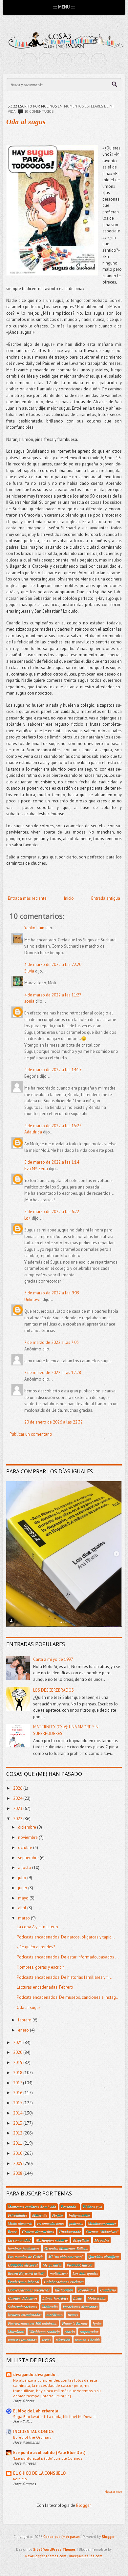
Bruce (12, 2232)
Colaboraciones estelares (64, 2282)
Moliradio (50, 2307)
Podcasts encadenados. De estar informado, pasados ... (68, 1957)
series (46, 2340)
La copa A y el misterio (37, 1927)
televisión (63, 2340)
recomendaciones (51, 2223)
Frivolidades (18, 2215)
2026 (18, 1788)
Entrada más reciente (27, 898)
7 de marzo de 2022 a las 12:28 (53, 1373)
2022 (18, 1819)
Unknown (33, 1299)
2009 (18, 2163)
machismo (55, 2315)
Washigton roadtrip (44, 2331)
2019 (18, 2063)
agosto (25, 1868)
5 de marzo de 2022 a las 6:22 (52, 1212)
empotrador (89, 2331)
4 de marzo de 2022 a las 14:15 (53, 1070)
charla (70, 2331)
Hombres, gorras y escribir (40, 1967)
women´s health (87, 2340)
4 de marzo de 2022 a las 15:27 (53, 1126)
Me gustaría (52, 2265)
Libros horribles (55, 2298)
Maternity (40, 2215)
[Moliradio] (81, 61)
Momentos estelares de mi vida (32, 2207)
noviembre (28, 1837)
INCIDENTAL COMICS (33, 2432)
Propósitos (87, 2290)
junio (23, 1888)
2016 (18, 2093)
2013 (18, 2123)
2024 (18, 1798)
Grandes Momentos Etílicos (66, 2248)
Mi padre (102, 2240)
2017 (18, 2083)
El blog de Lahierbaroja (36, 2411)
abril (23, 1908)
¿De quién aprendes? (36, 1947)
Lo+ (28, 1218)
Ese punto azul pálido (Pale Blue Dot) (49, 2453)
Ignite (97, 2323)
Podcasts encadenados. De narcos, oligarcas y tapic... (66, 1937)
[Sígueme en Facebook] (47, 61)
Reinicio (20, 2479)
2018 (18, 2073)
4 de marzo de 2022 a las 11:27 (53, 995)
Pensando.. (70, 2207)
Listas (78, 2298)
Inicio (69, 898)
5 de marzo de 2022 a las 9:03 (52, 1293)
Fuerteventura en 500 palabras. (32, 2323)
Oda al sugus (26, 122)
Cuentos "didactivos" (102, 2232)
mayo (24, 1898)
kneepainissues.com (86, 2556)
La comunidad (19, 2240)
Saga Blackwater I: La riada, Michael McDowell (54, 2416)
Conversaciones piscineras (29, 2290)
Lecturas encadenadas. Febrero (45, 1987)
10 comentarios (39, 111)
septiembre (29, 1858)
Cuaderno (108, 2290)
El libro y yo (93, 2207)
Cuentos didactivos (23, 2298)
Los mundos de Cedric (26, 2256)
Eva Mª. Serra (36, 1169)
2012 (18, 2133)
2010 (18, 2153)
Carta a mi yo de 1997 (53, 1659)
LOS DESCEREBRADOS (53, 1690)
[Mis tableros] (99, 61)
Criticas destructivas (38, 2232)
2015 (18, 2103)
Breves (73, 2315)
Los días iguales (85, 2273)
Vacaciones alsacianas (80, 2307)
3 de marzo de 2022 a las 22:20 (53, 964)
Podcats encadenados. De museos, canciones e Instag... (68, 1997)
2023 (18, 1809)
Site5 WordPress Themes (54, 2549)
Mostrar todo (113, 2492)
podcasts (76, 2223)
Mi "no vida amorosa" (66, 2256)
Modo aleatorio (20, 2223)
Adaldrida (33, 1132)
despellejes (81, 2240)
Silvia (29, 971)
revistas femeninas (22, 2340)
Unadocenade (70, 2232)
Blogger (83, 2505)
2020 (18, 2052)
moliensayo (59, 2273)
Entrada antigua (106, 898)
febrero (25, 2020)
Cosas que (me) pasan (62, 2537)
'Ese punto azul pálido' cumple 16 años (48, 2458)
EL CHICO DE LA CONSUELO (39, 2473)
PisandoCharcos (80, 2265)
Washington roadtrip (52, 2240)
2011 (18, 2143)
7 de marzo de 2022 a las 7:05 (52, 1342)
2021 (18, 2043)
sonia (29, 1001)
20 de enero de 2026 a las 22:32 (53, 1422)
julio (23, 1878)
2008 (18, 2173)
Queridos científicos (104, 2256)
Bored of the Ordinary (32, 2437)
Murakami (16, 2331)
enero (24, 2030)
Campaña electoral (23, 2265)
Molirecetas (97, 2298)
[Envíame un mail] (64, 61)
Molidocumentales (102, 2223)
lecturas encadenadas (25, 2315)
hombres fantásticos (24, 2248)
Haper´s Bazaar (75, 2323)
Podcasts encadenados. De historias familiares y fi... (64, 1977)
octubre (26, 1848)
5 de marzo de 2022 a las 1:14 (52, 1162)
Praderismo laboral (23, 2282)
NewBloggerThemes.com (46, 2556)
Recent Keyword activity (26, 2273)
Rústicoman (64, 2290)
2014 (18, 2113)
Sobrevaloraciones (22, 2307)
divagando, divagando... (36, 2375)
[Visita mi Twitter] (29, 61)
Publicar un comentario (31, 1434)
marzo (24, 1918)
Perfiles (58, 2215)
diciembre (28, 1827)
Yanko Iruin (34, 928)
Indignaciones (80, 2215)
